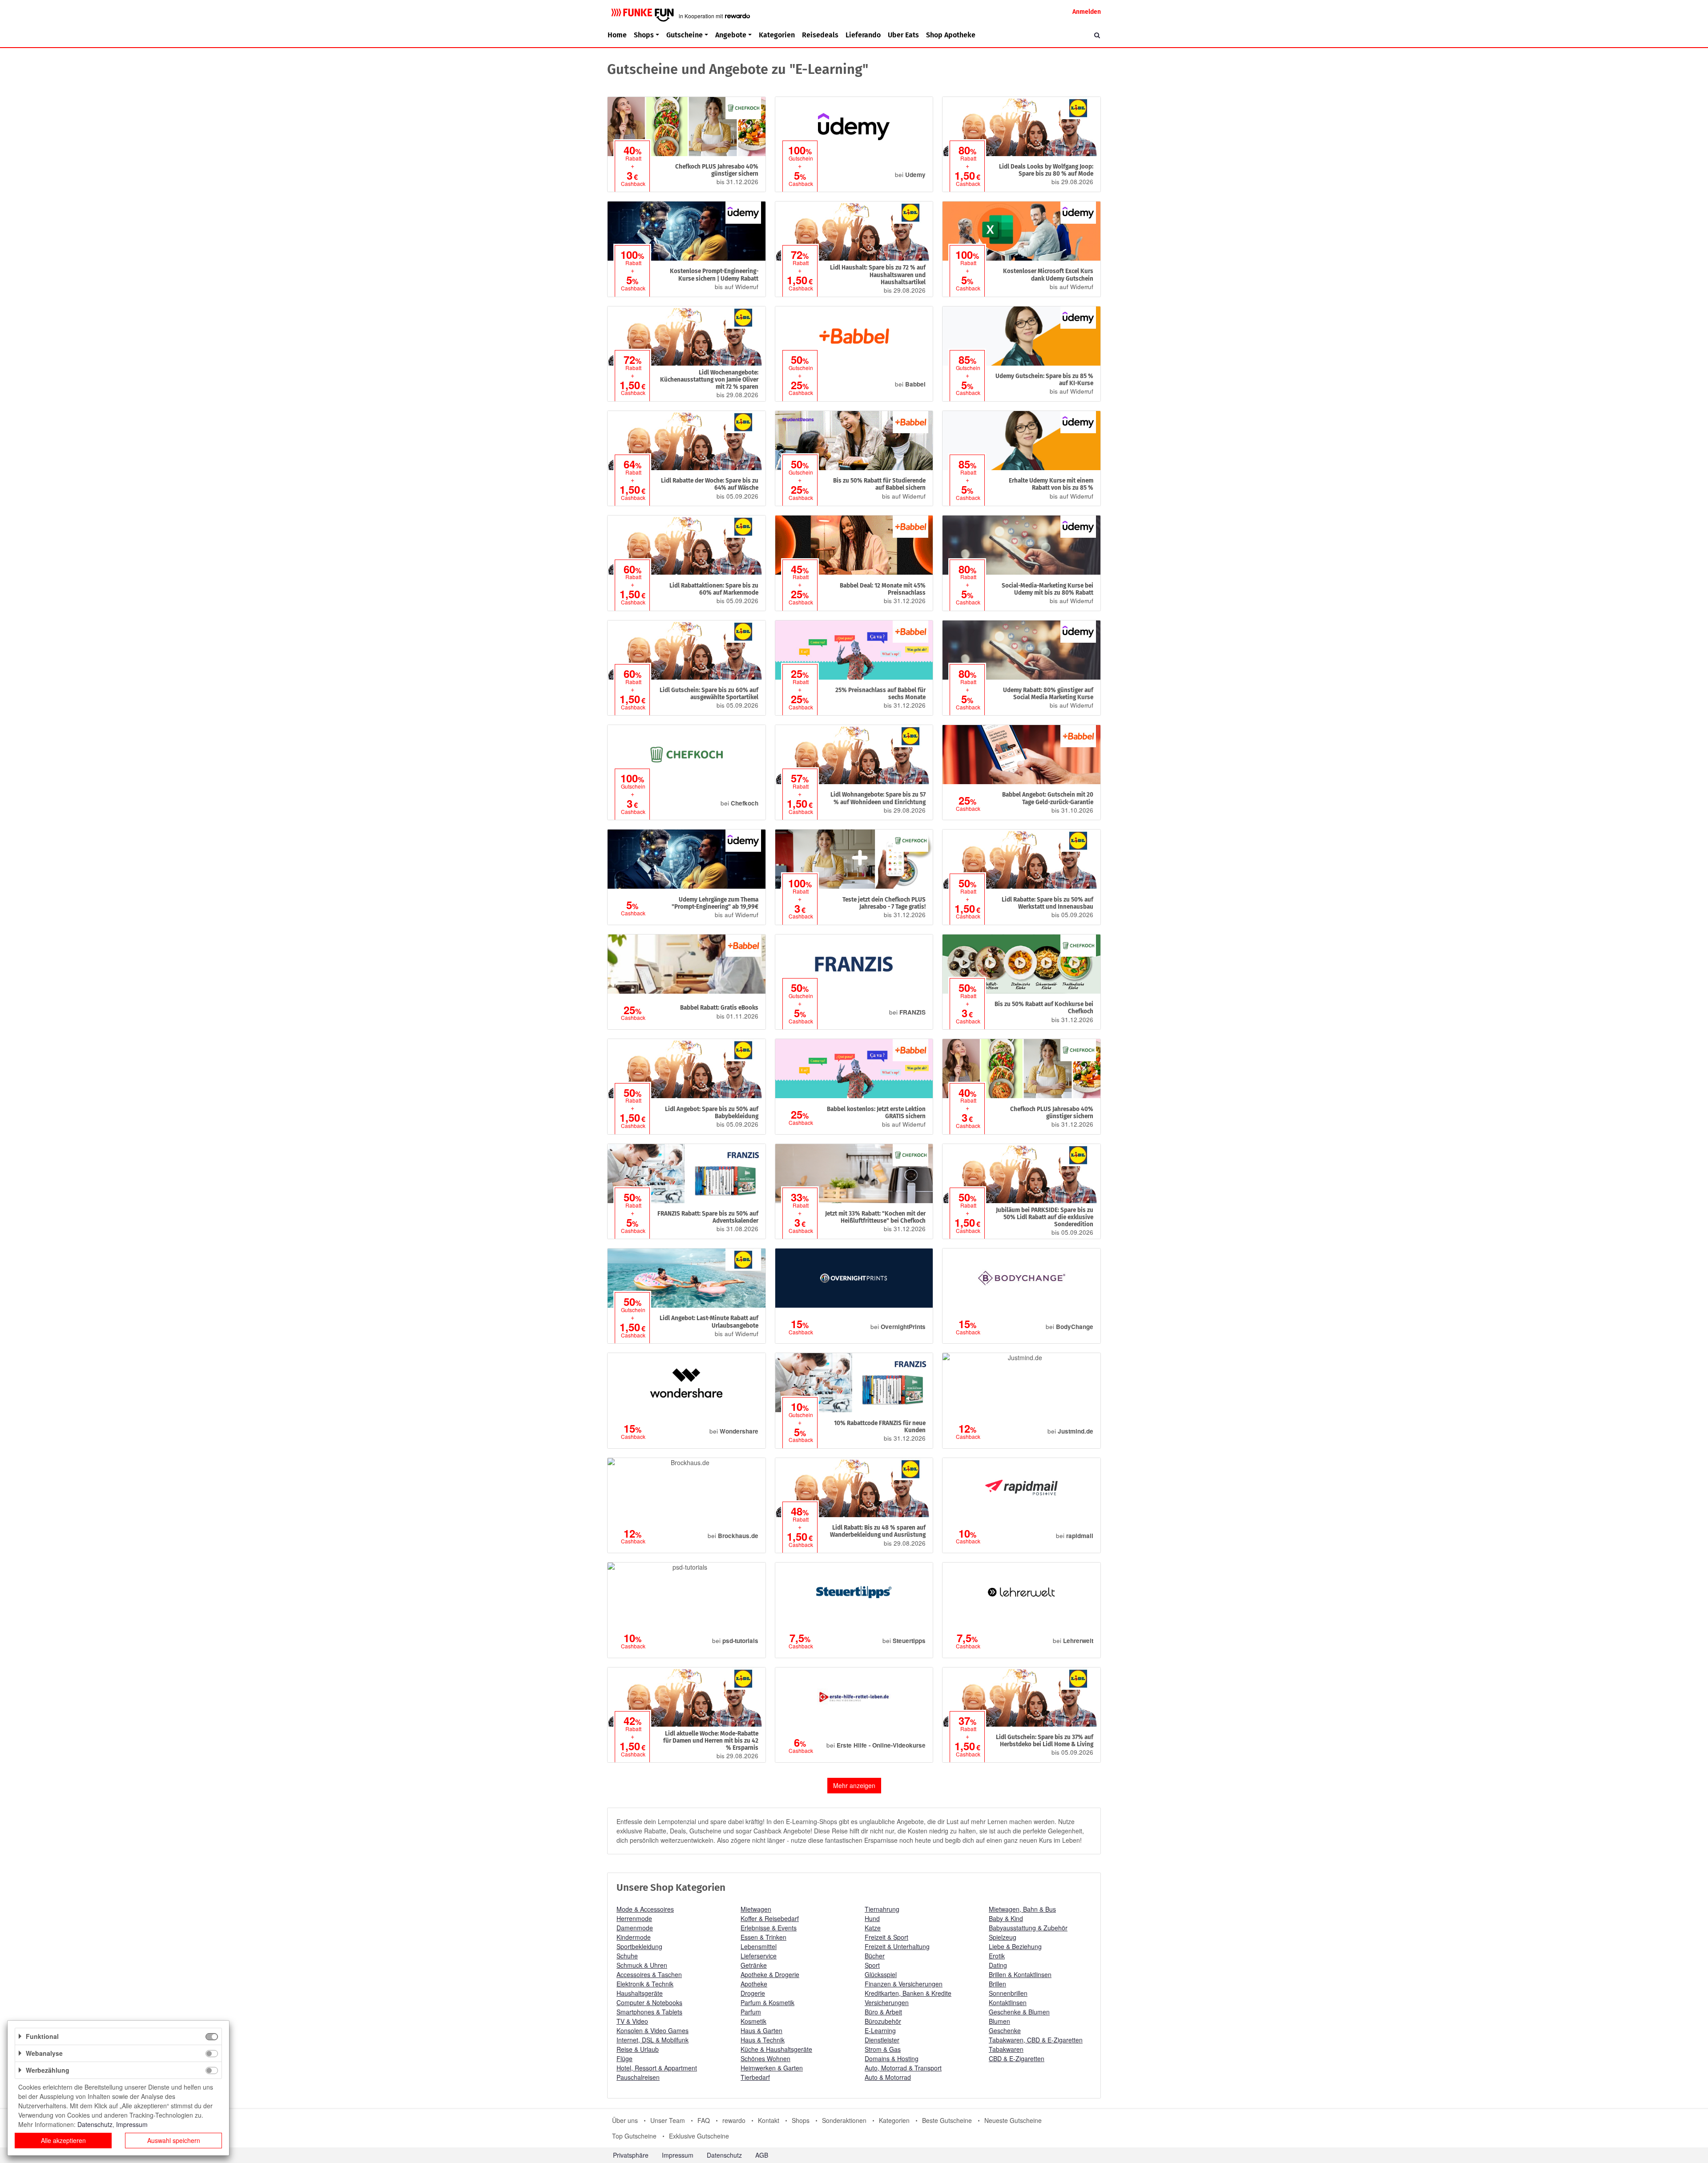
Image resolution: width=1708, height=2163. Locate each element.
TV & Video (632, 2021)
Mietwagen (756, 1909)
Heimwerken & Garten (772, 2068)
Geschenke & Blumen (1019, 2012)
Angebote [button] (731, 35)
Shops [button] (644, 35)
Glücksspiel (881, 1974)
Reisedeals (820, 35)
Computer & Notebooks (649, 2002)
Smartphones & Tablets (649, 2012)
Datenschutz (724, 2155)
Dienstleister (882, 2040)
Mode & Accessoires (645, 1909)
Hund (872, 1918)
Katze (873, 1928)
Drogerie (753, 1993)
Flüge (624, 2058)
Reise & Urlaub (638, 2049)
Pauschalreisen (638, 2077)
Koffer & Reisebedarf (770, 1918)
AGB (762, 2155)
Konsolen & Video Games (653, 2030)
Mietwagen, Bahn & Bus (1022, 1909)
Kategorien (777, 35)
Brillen (997, 1984)
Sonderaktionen (844, 2120)
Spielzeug (1003, 1937)
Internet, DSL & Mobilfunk (653, 2040)
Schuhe (627, 1956)
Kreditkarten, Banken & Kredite (908, 1993)
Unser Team (668, 2120)
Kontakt (769, 2120)
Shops (801, 2120)
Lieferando (863, 35)
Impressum (678, 2155)
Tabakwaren (1006, 2049)
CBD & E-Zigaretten (1017, 2058)
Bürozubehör (883, 2021)
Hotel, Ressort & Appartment (657, 2068)
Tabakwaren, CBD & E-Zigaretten (1036, 2040)
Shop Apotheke (951, 35)
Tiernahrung (882, 1909)
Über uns (625, 2120)
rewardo (734, 2120)
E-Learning (880, 2030)
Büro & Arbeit (883, 2012)
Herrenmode (634, 1918)
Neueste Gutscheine (1013, 2120)
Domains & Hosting (892, 2058)
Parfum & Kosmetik (767, 2002)
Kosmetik (753, 2021)
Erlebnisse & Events (769, 1928)
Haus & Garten (761, 2030)
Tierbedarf (755, 2077)
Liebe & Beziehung (1015, 1946)
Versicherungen (887, 2002)
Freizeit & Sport (886, 1937)
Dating (998, 1965)
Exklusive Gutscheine (699, 2136)
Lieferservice (759, 1956)
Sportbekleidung (639, 1946)
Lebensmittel (759, 1946)
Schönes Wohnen (765, 2058)
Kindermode (634, 1937)
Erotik (997, 1956)
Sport (872, 1965)
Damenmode (635, 1928)
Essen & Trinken (763, 1937)
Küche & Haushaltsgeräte (776, 2049)
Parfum (751, 2012)
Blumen (999, 2021)
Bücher (875, 1956)
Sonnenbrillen (1008, 1993)
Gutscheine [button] (685, 35)
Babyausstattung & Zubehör (1028, 1928)
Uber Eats (903, 35)
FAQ (704, 2120)
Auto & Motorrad (888, 2077)
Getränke (754, 1965)
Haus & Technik (763, 2040)
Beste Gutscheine (947, 2120)
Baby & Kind (1006, 1918)
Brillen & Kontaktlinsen (1020, 1974)
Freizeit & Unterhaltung (897, 1946)
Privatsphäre (631, 2155)
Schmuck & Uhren (642, 1965)
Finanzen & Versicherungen (904, 1984)
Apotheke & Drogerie (770, 1974)
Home (617, 35)
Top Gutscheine (634, 2136)
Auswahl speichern (174, 2140)
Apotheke (754, 1984)
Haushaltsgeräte (640, 1993)
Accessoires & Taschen (649, 1974)
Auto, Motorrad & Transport (903, 2068)
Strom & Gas (883, 2049)
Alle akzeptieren (63, 2140)
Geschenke (1005, 2030)
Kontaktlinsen (1008, 2002)
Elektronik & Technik (645, 1984)
